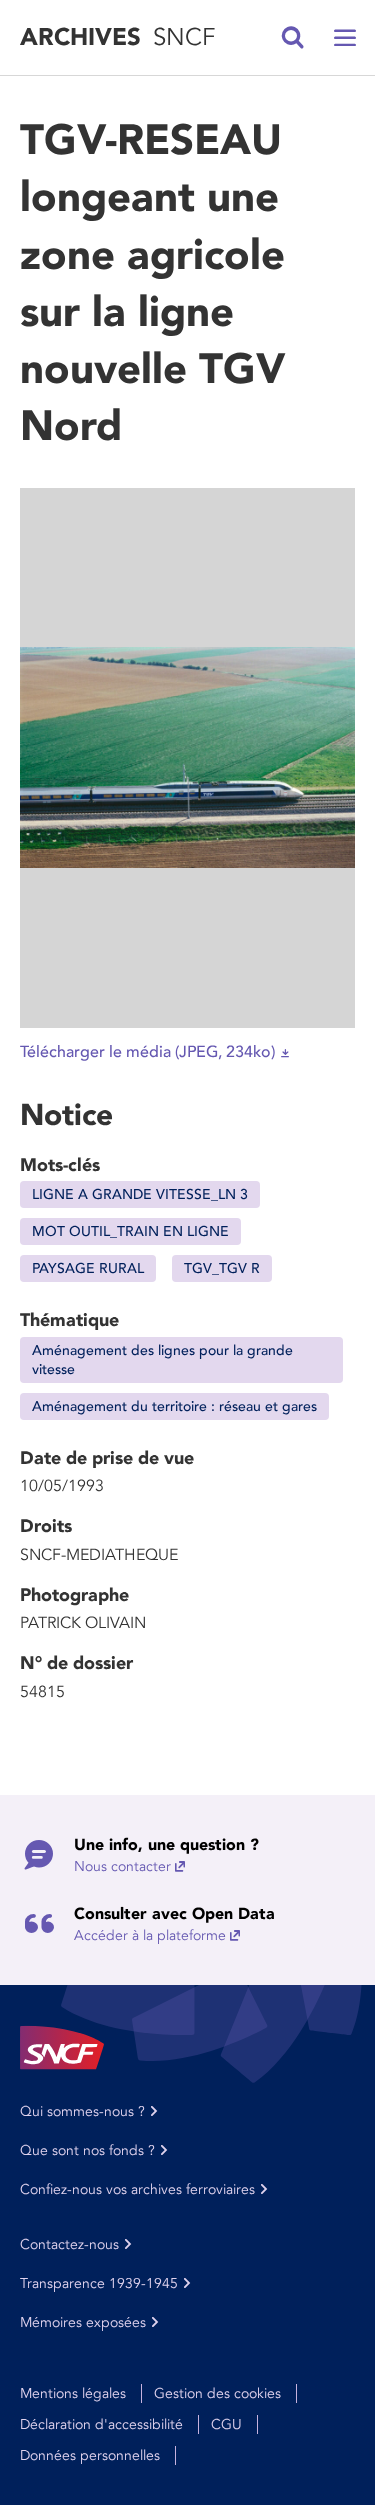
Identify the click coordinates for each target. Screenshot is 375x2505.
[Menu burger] (345, 38)
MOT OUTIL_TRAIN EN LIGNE (130, 1231)
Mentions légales (73, 2393)
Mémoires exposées (83, 2322)
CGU (226, 2424)
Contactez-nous (69, 2244)
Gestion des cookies (217, 2393)
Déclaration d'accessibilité (101, 2424)
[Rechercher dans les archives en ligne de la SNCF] (293, 38)
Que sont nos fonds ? (87, 2150)
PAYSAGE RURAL (88, 1268)
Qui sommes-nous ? (82, 2111)
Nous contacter (122, 1866)
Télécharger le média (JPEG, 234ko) (147, 1052)
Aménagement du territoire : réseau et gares (174, 1406)
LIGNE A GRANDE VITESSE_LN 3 (140, 1194)
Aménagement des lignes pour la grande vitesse (162, 1360)
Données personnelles (90, 2455)
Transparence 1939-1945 (99, 2283)
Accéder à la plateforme (150, 1935)
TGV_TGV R (222, 1268)
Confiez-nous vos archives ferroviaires (137, 2189)
